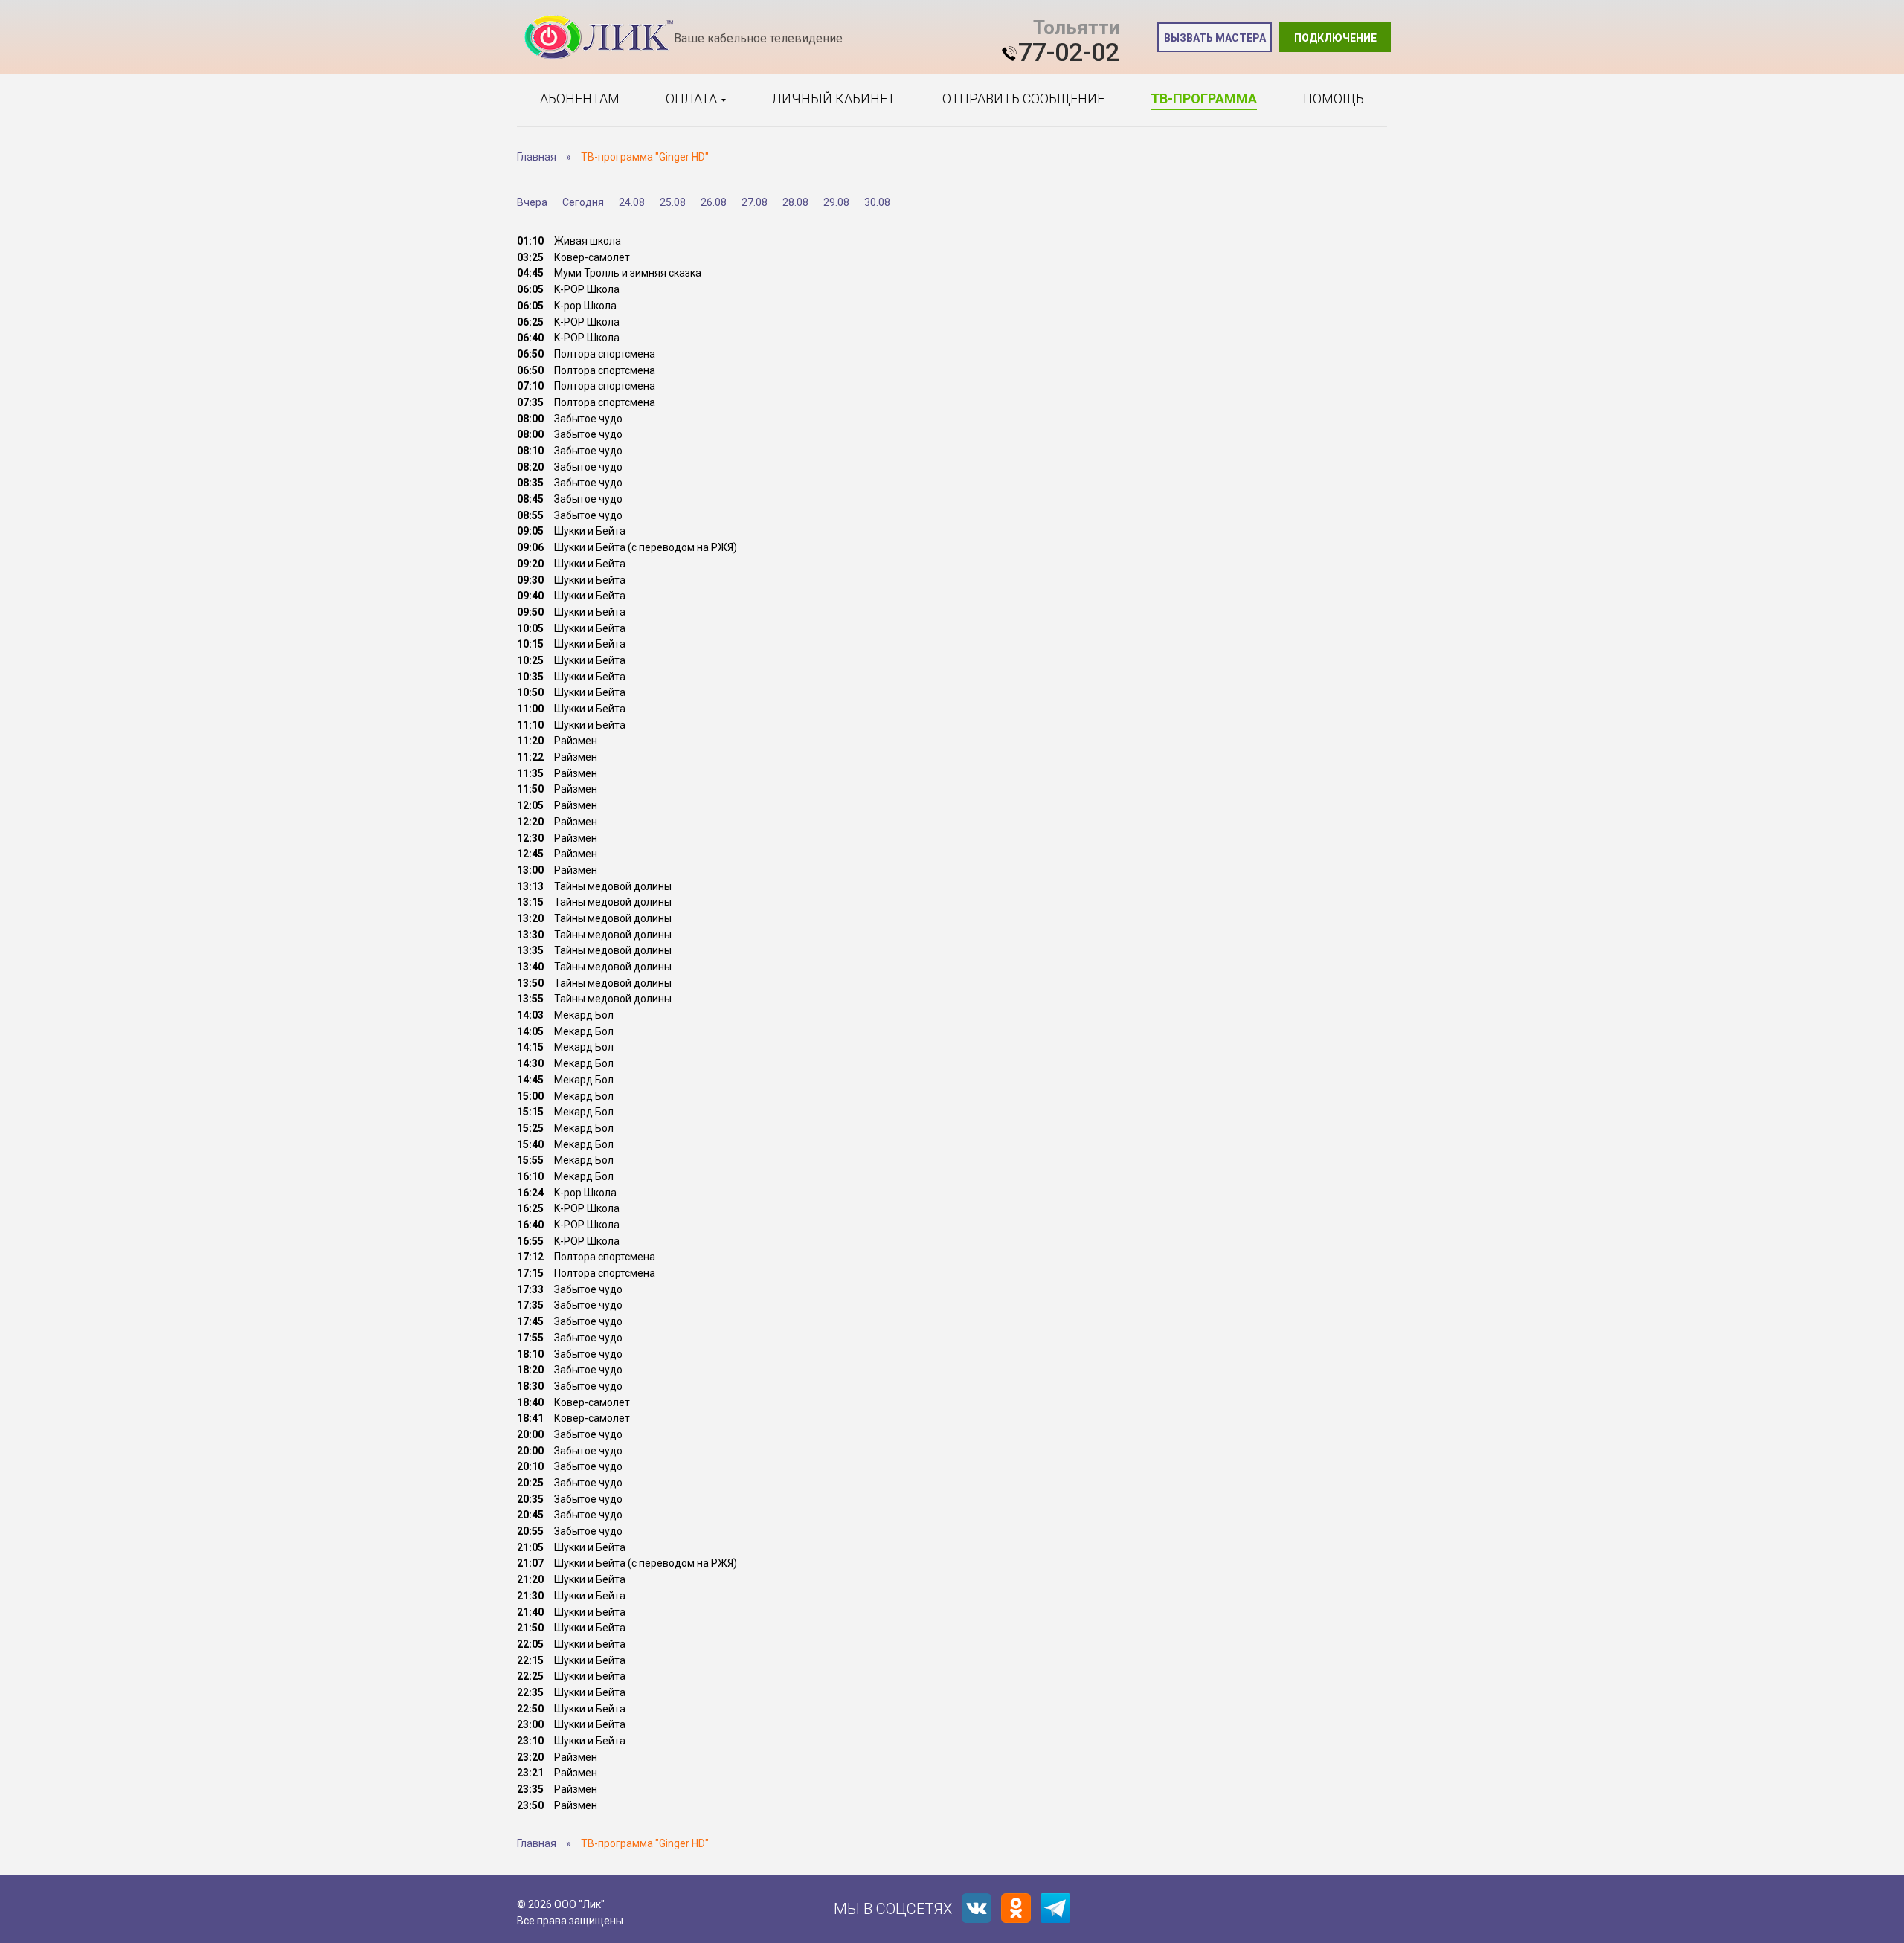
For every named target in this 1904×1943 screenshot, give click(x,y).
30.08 (877, 202)
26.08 (714, 202)
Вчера (532, 202)
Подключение (1335, 38)
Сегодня (583, 202)
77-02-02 (1069, 52)
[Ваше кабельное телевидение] (599, 38)
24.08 (632, 202)
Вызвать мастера (1215, 38)
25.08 (673, 202)
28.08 (795, 202)
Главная (537, 157)
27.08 (755, 202)
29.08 (836, 202)
